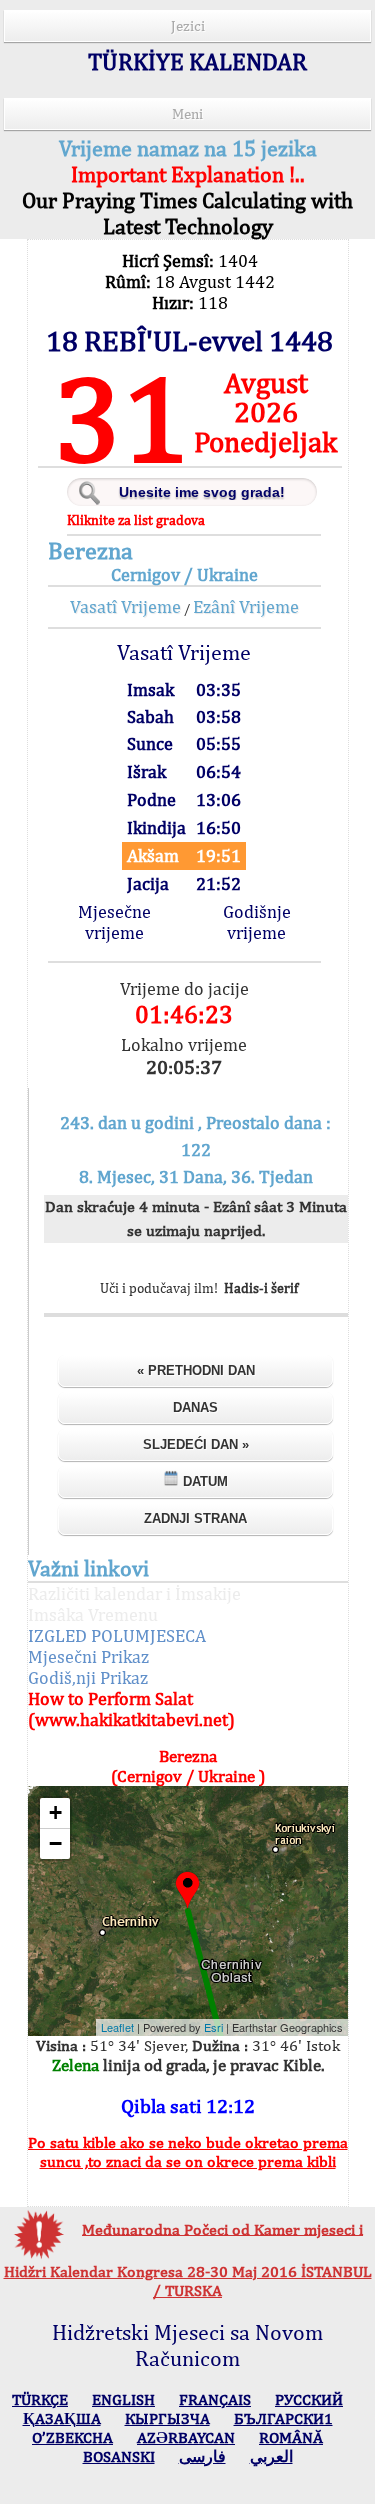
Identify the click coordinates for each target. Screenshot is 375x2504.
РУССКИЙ (309, 2399)
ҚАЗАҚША (62, 2418)
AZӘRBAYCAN (186, 2437)
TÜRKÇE (40, 2399)
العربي (271, 2456)
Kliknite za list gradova (136, 520)
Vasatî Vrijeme (125, 606)
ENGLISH (123, 2399)
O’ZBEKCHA (72, 2437)
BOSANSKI (119, 2456)
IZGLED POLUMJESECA (117, 1635)
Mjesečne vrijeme (114, 922)
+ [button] (55, 1812)
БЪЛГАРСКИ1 (283, 2418)
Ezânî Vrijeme (246, 606)
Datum (203, 1481)
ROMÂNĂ (291, 2437)
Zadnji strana (195, 1518)
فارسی (202, 2456)
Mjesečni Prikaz (88, 1656)
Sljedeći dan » (196, 1444)
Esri (213, 2027)
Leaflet (117, 2027)
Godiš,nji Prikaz (88, 1677)
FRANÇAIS (215, 2399)
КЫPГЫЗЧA (167, 2418)
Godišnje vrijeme (257, 922)
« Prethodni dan (196, 1370)
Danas (195, 1407)
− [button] (55, 1843)
